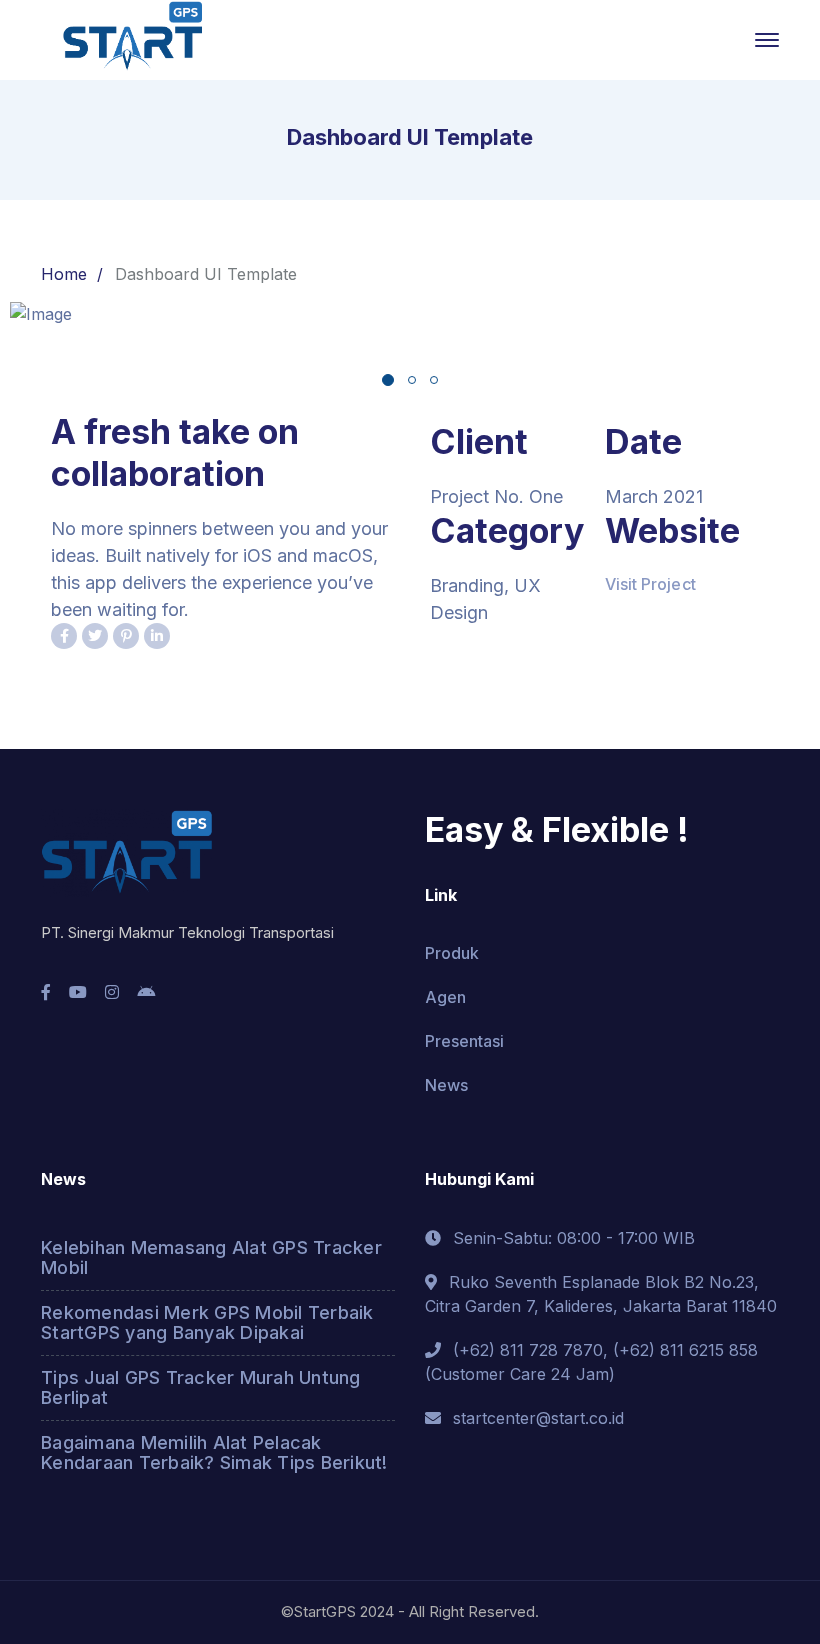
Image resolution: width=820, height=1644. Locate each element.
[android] (146, 992)
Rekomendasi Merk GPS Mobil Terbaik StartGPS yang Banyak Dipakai (207, 1322)
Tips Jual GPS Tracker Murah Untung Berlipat (201, 1387)
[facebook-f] (46, 992)
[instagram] (112, 992)
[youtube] (78, 992)
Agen (445, 997)
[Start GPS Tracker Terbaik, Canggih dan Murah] (131, 38)
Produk (452, 953)
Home (64, 274)
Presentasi (464, 1041)
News (446, 1085)
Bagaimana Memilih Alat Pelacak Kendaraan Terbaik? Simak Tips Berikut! (214, 1452)
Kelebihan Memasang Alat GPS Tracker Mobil (211, 1257)
